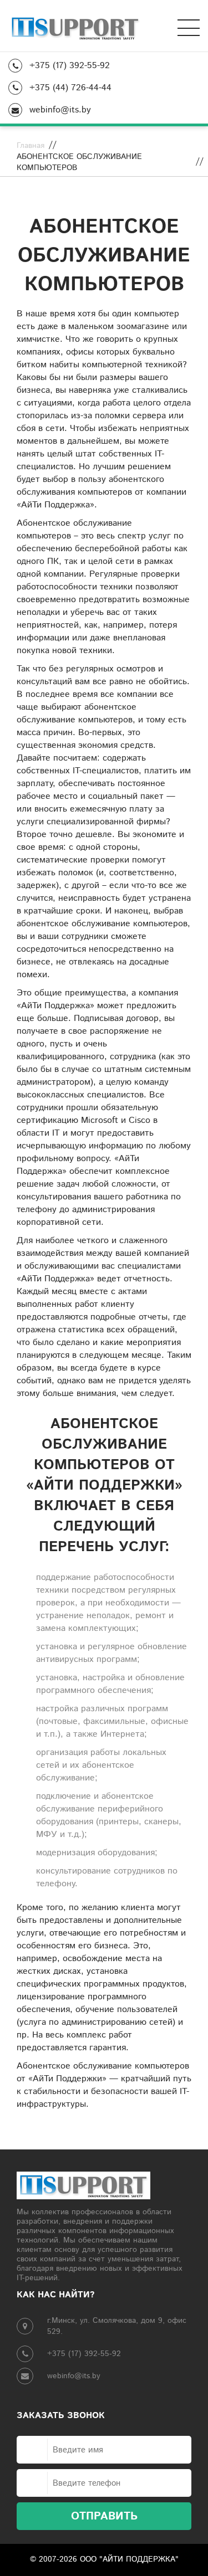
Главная (31, 146)
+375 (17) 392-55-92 (68, 66)
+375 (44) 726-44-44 (69, 88)
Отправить (104, 2516)
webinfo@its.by (59, 110)
